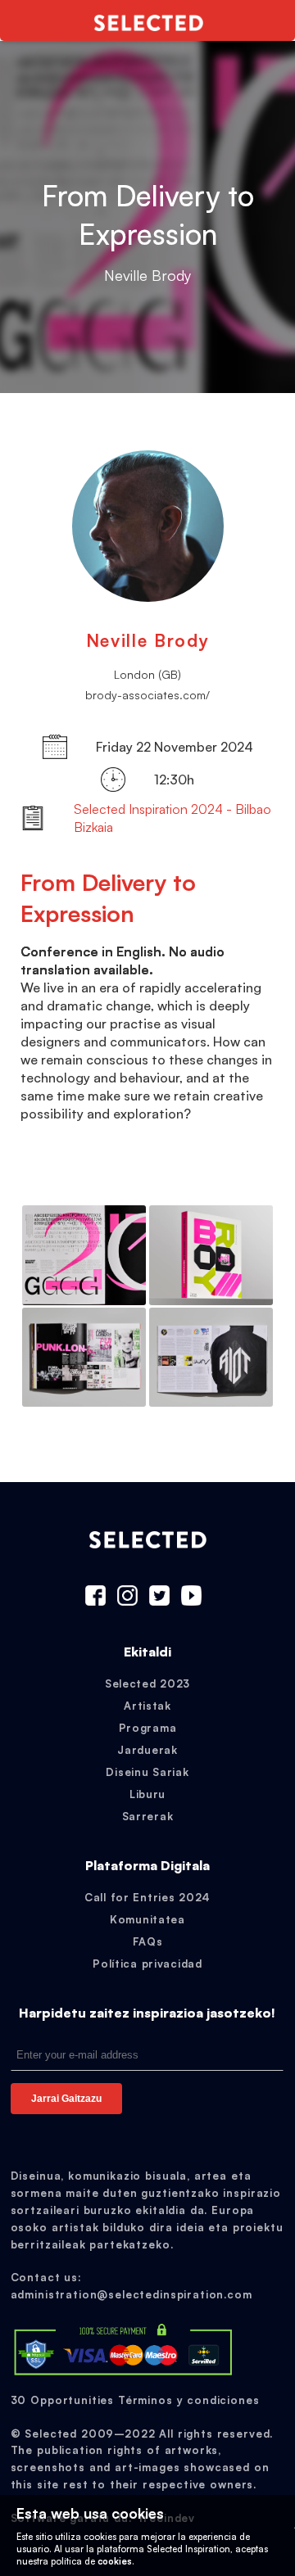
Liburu (147, 1794)
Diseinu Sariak (147, 1772)
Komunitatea (147, 1919)
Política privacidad (147, 1964)
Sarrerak (148, 1816)
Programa (148, 1728)
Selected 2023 (147, 1683)
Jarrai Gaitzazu (66, 2099)
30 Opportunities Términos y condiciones (135, 2400)
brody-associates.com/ (147, 695)
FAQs (148, 1941)
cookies (115, 2561)
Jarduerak (147, 1750)
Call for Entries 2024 (147, 1897)
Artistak (147, 1706)
